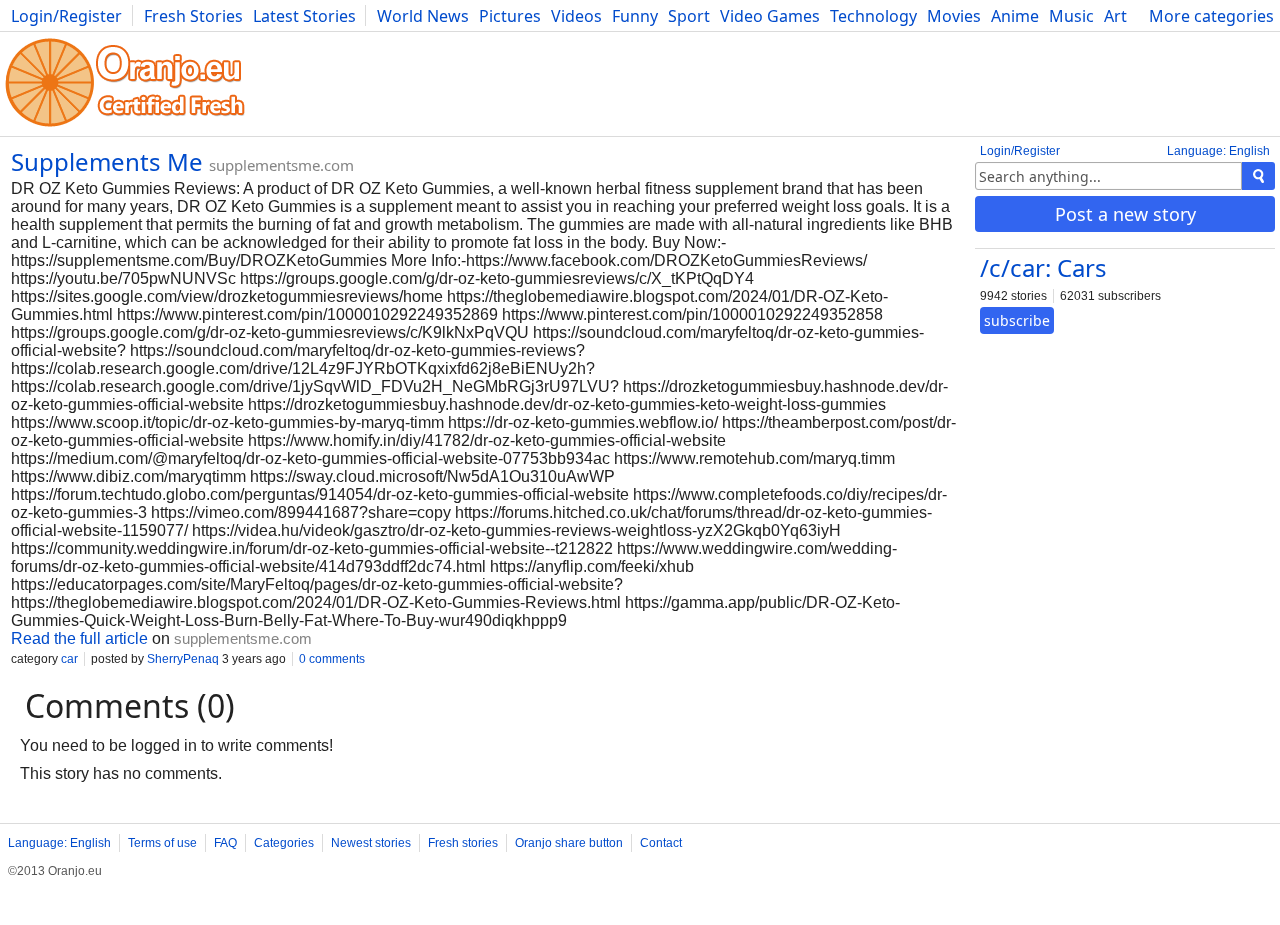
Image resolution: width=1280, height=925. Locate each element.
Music (1071, 16)
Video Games (770, 16)
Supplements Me (107, 161)
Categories (284, 843)
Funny (635, 16)
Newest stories (371, 843)
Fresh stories (463, 843)
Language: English (1218, 151)
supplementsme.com (281, 165)
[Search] (1258, 176)
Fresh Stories (193, 16)
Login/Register (66, 16)
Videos (576, 16)
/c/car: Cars (1043, 267)
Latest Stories (304, 16)
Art (1115, 16)
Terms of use (162, 843)
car (69, 659)
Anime (1015, 16)
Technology (873, 16)
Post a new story (1125, 214)
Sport (689, 16)
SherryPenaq (183, 659)
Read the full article (79, 638)
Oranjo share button (569, 843)
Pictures (510, 16)
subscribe (1017, 320)
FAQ (225, 843)
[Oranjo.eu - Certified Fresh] (125, 126)
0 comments (332, 659)
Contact (661, 843)
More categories (1211, 16)
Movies (954, 16)
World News (423, 16)
